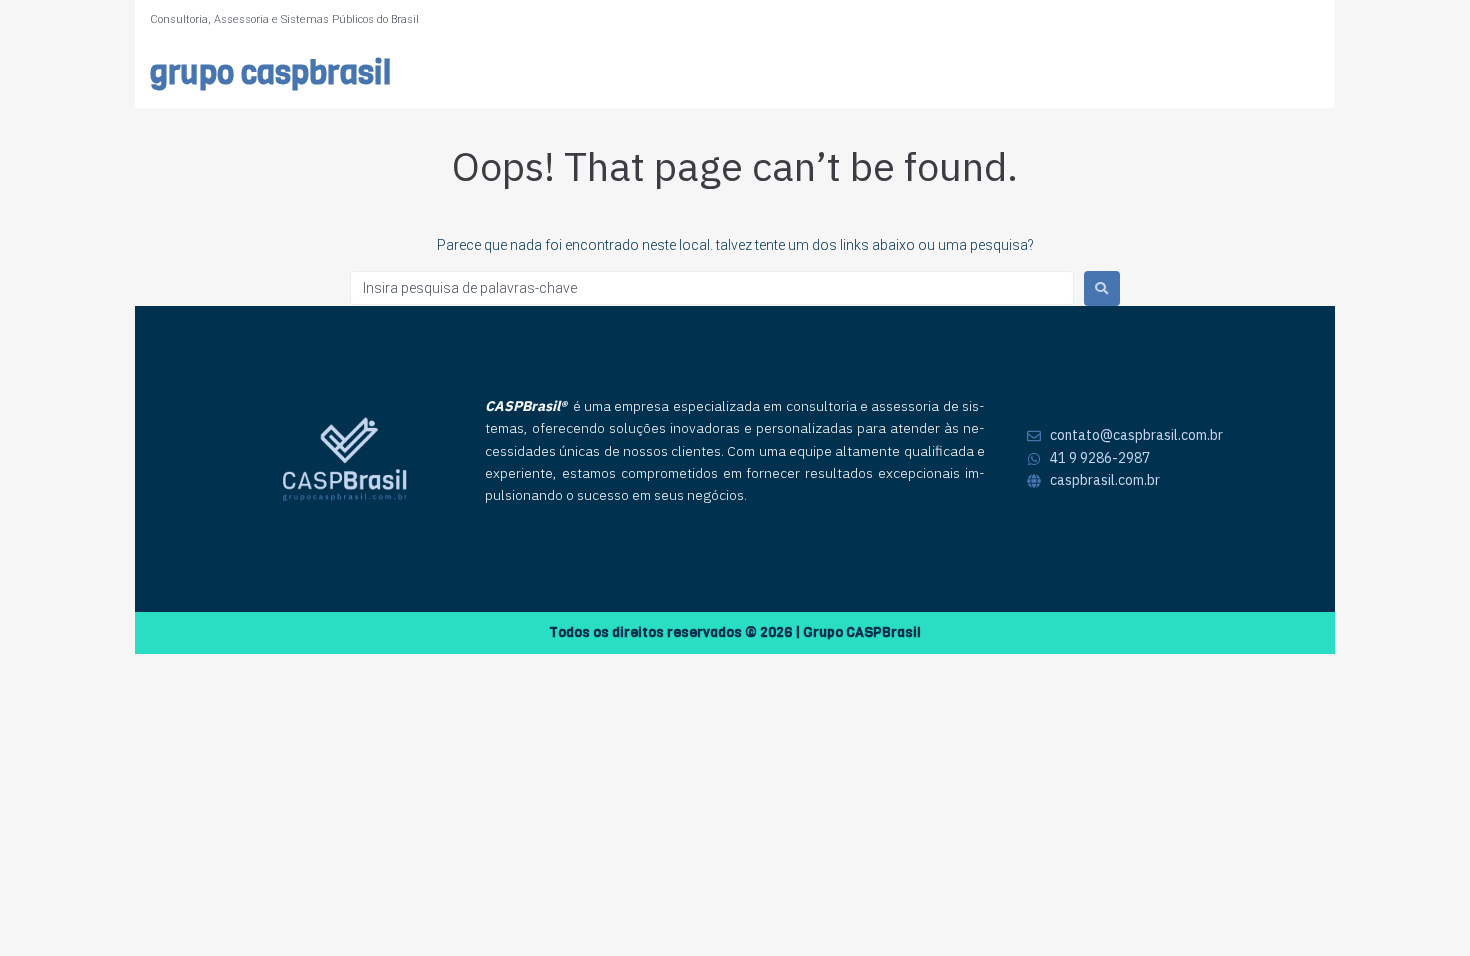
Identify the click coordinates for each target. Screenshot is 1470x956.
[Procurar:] (712, 288)
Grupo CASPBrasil (270, 73)
